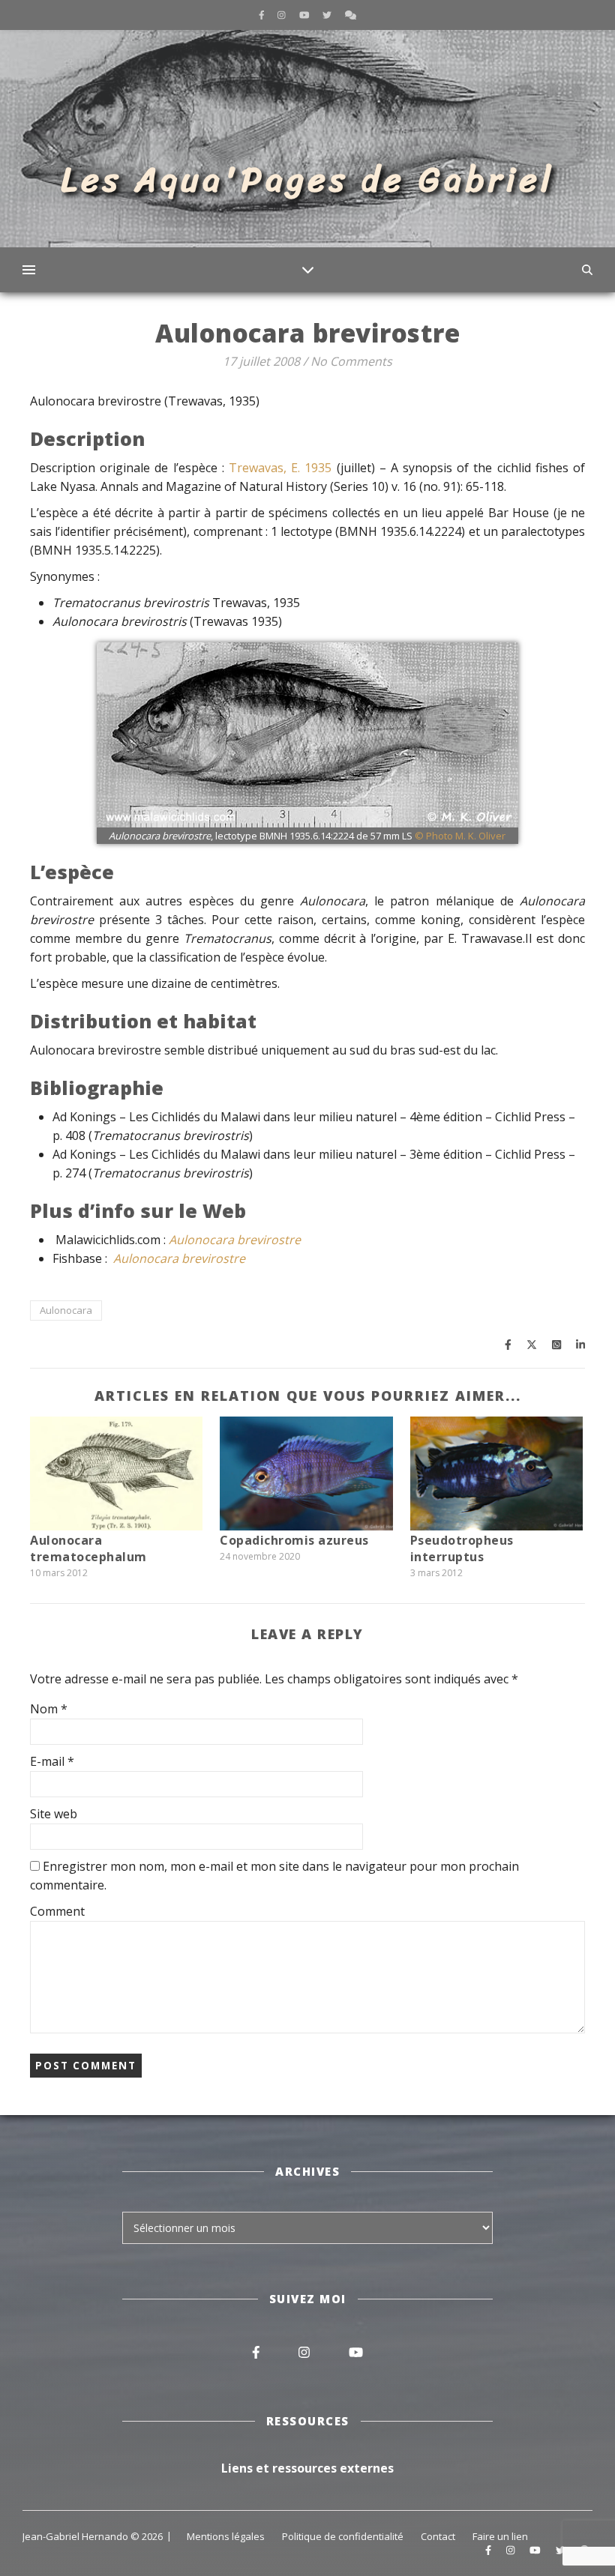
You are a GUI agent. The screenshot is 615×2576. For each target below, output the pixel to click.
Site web (54, 1814)
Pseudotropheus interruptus (462, 1548)
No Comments (351, 361)
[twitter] (328, 15)
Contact (438, 2536)
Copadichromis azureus (294, 1540)
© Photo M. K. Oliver (460, 836)
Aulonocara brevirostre (235, 1240)
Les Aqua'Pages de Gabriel (308, 180)
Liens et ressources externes (307, 2468)
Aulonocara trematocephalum (88, 1548)
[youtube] (306, 15)
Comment (57, 1911)
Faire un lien (500, 2536)
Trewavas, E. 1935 (280, 468)
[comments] (351, 15)
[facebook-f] (263, 15)
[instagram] (283, 15)
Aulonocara (66, 1310)
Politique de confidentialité (343, 2536)
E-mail (52, 1761)
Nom (49, 1709)
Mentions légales (226, 2536)
